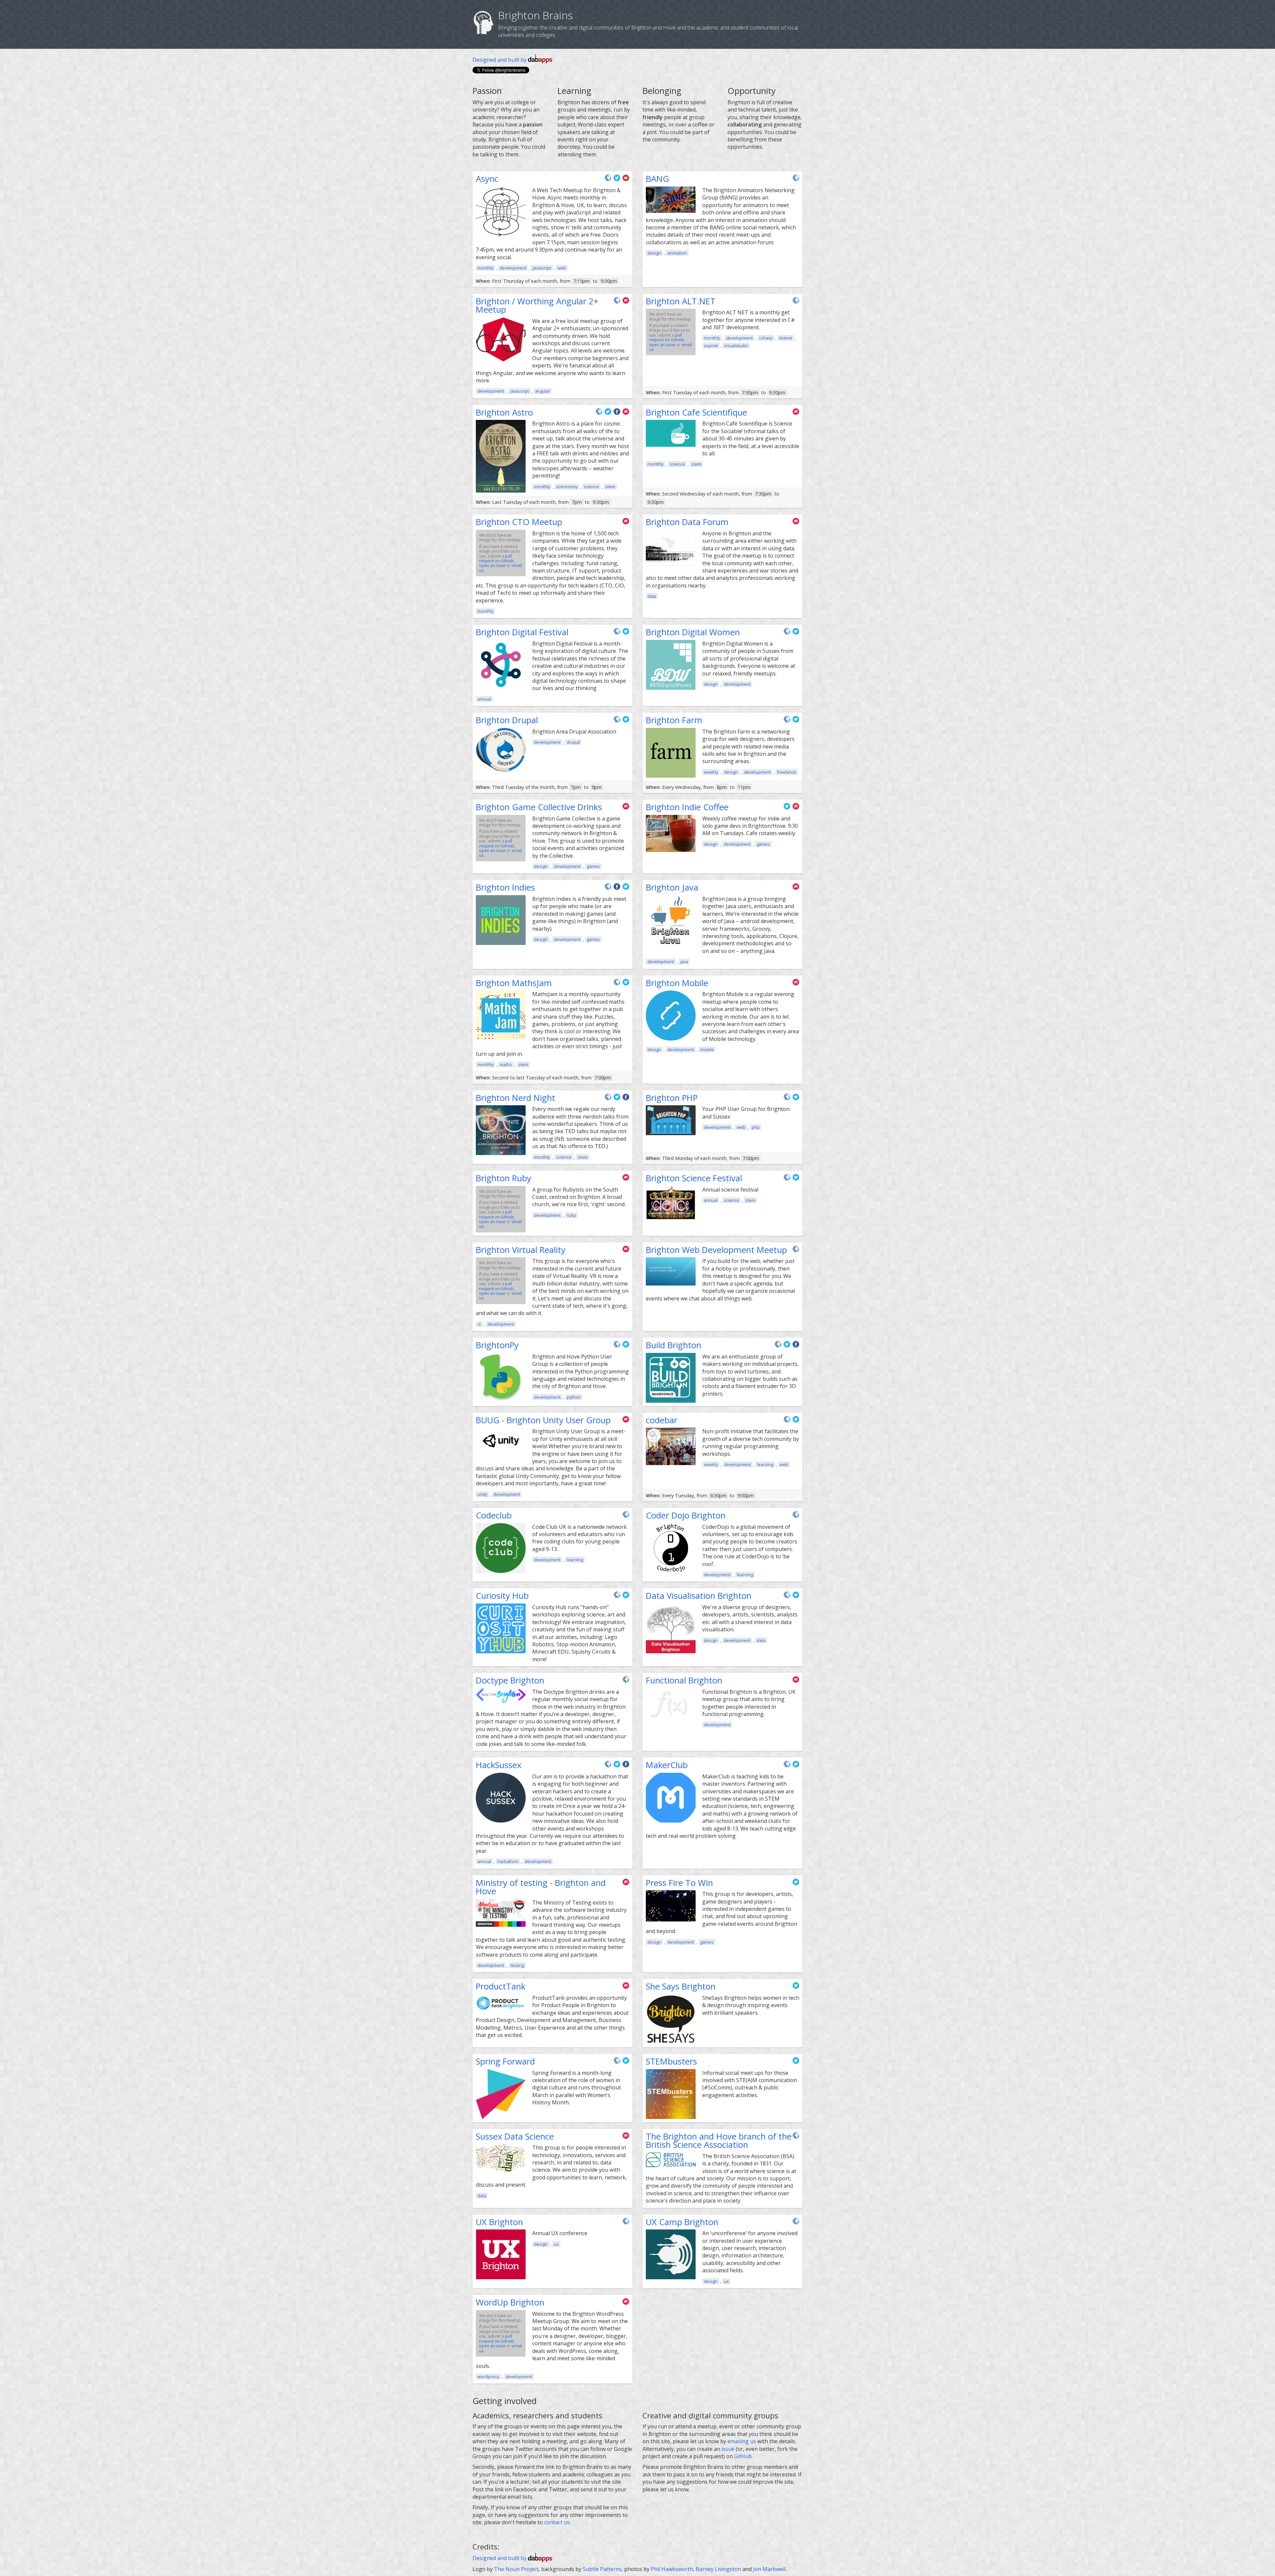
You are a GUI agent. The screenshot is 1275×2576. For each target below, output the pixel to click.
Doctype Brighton (510, 1680)
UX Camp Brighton (682, 2222)
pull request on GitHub (667, 337)
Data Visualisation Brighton (699, 1596)
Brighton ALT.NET (681, 301)
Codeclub (494, 1515)
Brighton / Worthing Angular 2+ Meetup (537, 306)
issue (728, 2449)
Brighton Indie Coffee (687, 807)
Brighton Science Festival (694, 1178)
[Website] (609, 180)
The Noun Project (516, 2569)
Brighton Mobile (677, 983)
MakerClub (667, 1765)
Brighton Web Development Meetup (716, 1250)
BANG (657, 179)
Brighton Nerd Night (515, 1098)
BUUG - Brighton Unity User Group (543, 1420)
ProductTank (501, 1986)
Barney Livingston (718, 2569)
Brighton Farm (674, 720)
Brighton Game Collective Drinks (539, 807)
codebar (662, 1420)
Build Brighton (674, 1345)
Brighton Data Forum (687, 522)
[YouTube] (626, 180)
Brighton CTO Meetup (519, 522)
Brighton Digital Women (693, 632)
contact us (557, 2522)
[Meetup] (626, 303)
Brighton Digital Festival (522, 632)
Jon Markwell (769, 2569)
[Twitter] (618, 180)
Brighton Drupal (507, 720)
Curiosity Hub (502, 1596)
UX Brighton (499, 2222)
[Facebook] (618, 414)
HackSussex (499, 1765)
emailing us (742, 2441)
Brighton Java (672, 887)
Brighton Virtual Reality (521, 1250)
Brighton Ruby (504, 1178)
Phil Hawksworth (672, 2569)
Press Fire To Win (679, 1883)
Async (487, 179)
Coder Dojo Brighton (686, 1515)
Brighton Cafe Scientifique (696, 412)
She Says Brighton (681, 1986)
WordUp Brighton (510, 2302)
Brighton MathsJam (514, 983)
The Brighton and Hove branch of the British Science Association (719, 2141)
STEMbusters (671, 2061)
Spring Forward (505, 2061)
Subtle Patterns (602, 2569)
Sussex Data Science (515, 2136)
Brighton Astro (504, 412)
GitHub (743, 2456)
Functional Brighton (684, 1680)
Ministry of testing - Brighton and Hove (541, 1887)
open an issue (662, 345)
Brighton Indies (505, 887)
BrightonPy (497, 1345)
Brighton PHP (672, 1098)
